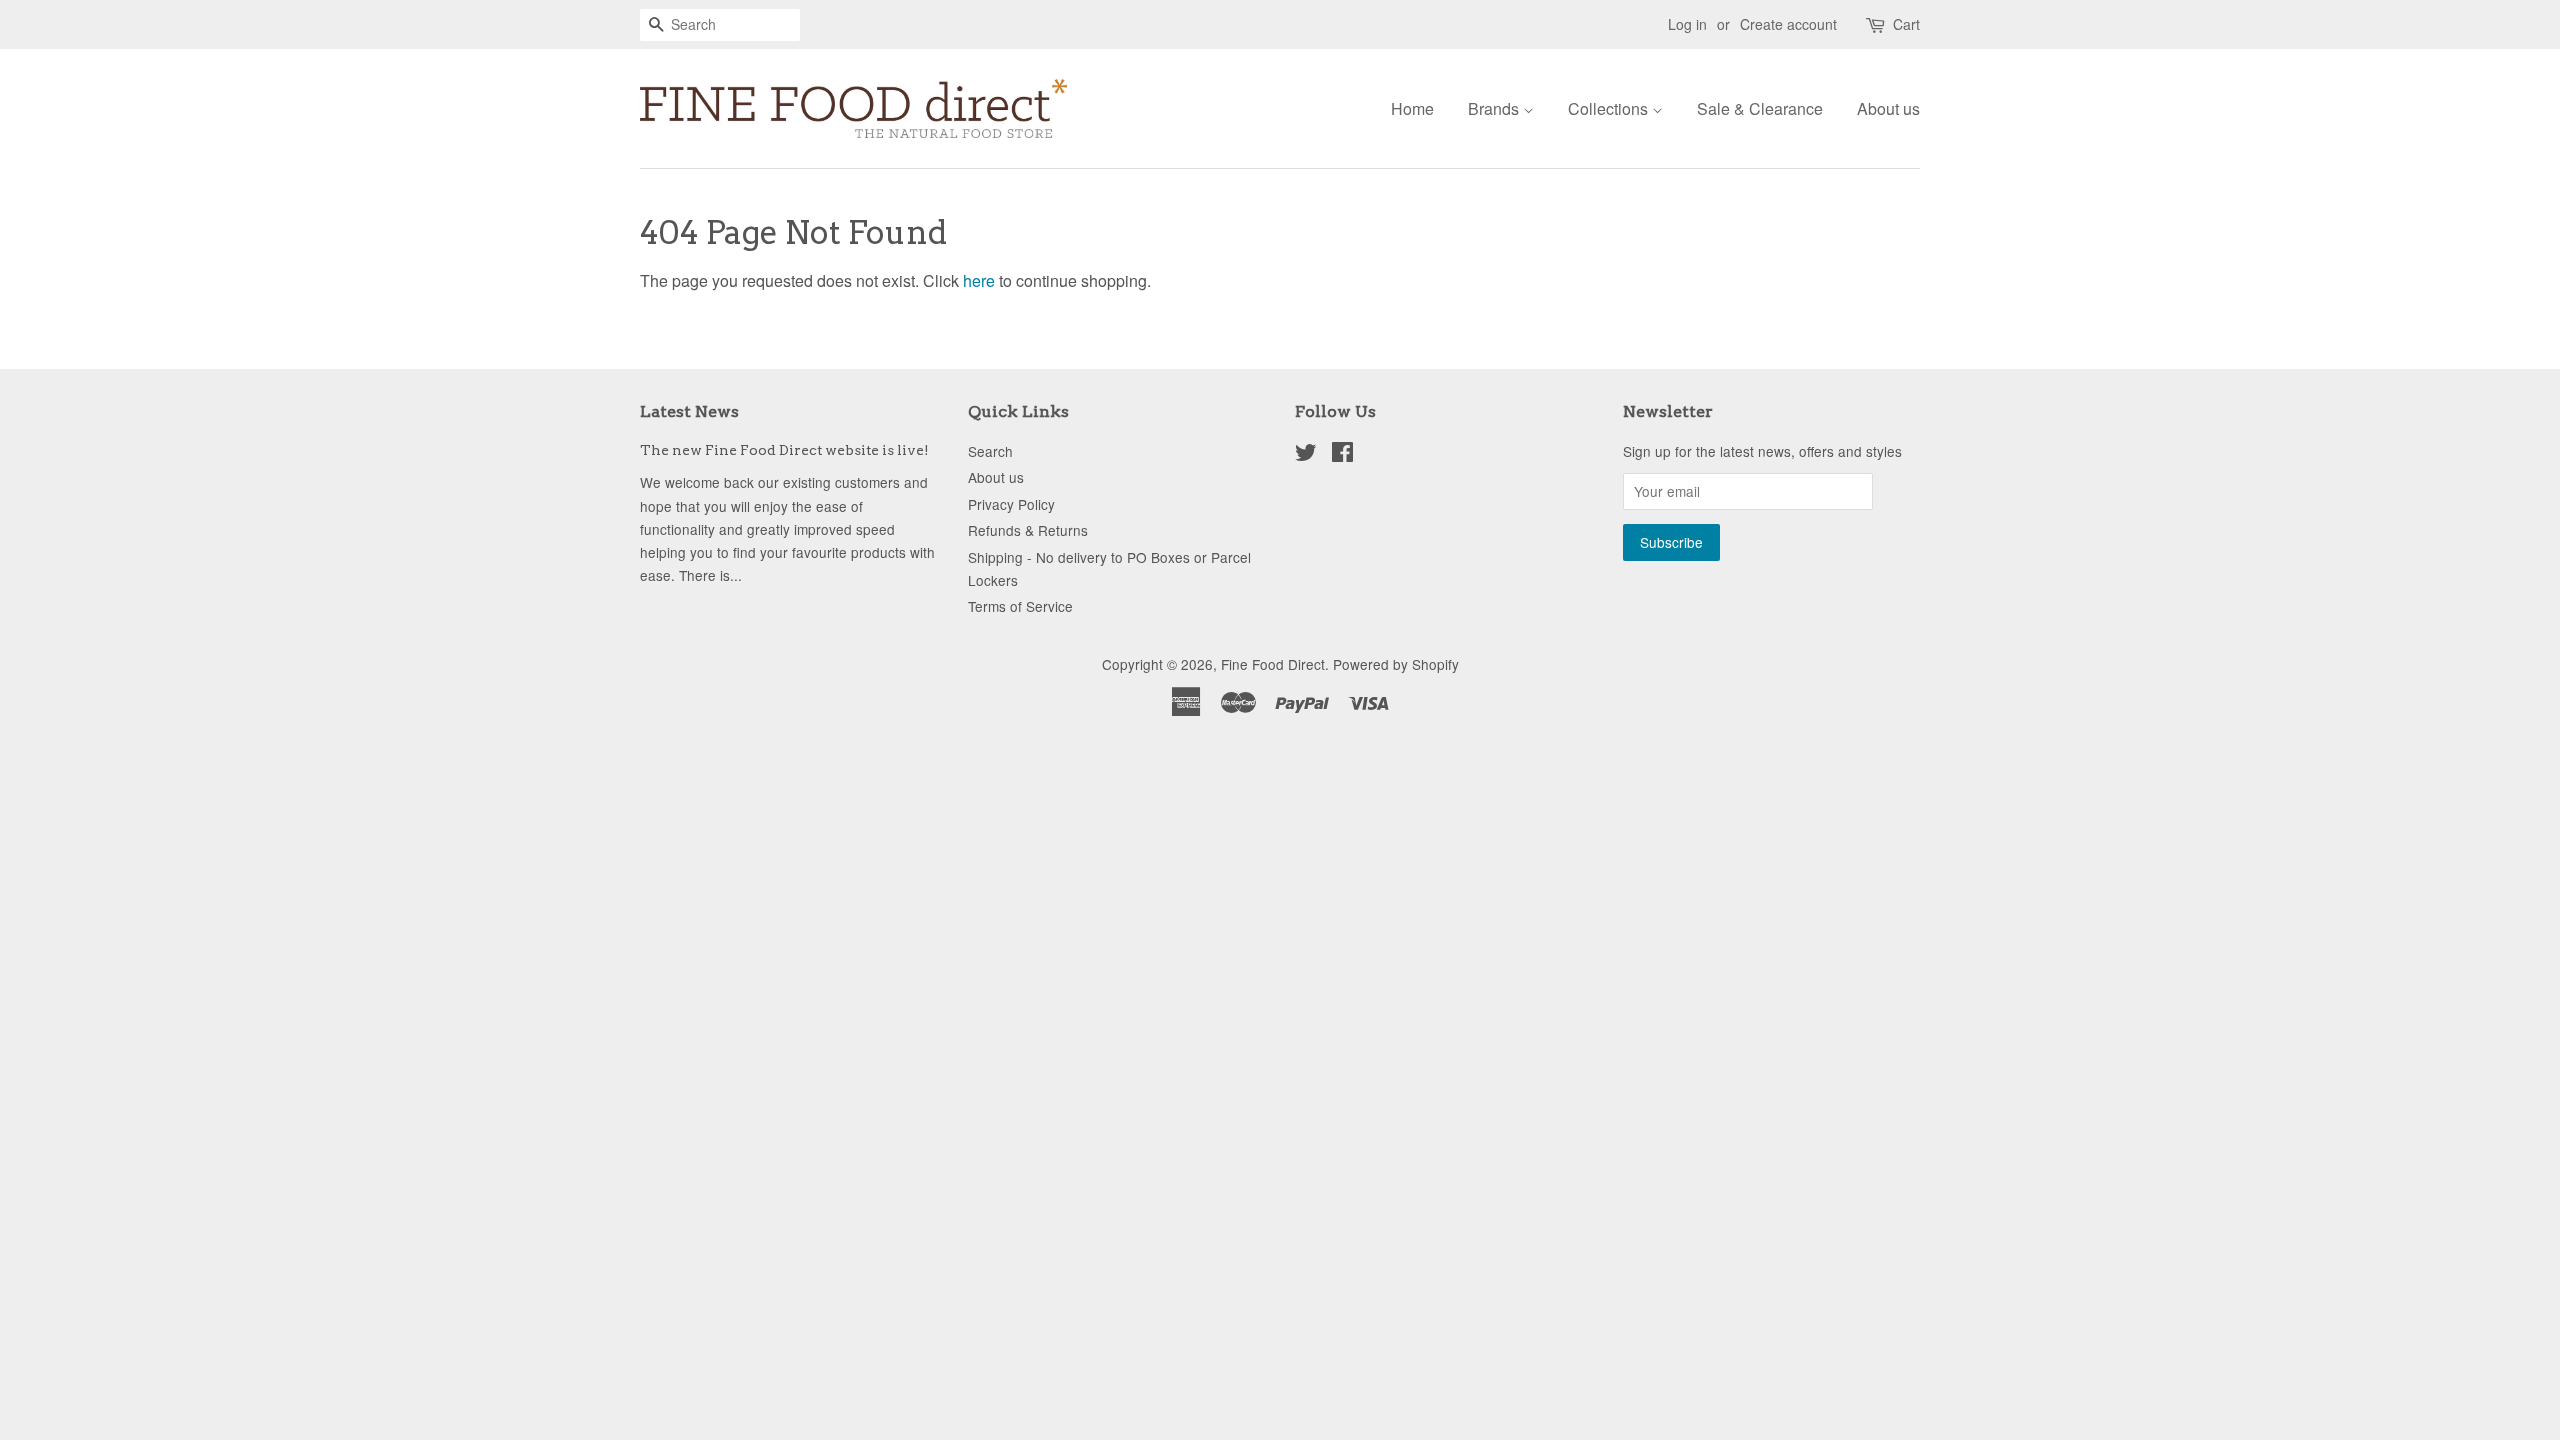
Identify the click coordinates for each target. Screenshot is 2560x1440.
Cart (1906, 24)
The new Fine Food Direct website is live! (784, 450)
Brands (1495, 108)
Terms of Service (1020, 606)
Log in (1687, 24)
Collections (1610, 108)
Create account (1788, 24)
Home (1412, 108)
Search (990, 451)
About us (1888, 108)
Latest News (689, 411)
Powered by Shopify (1396, 664)
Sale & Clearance (1760, 108)
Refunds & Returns (1028, 530)
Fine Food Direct (1273, 664)
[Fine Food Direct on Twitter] (1306, 455)
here (979, 280)
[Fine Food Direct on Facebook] (1342, 455)
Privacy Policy (1011, 504)
